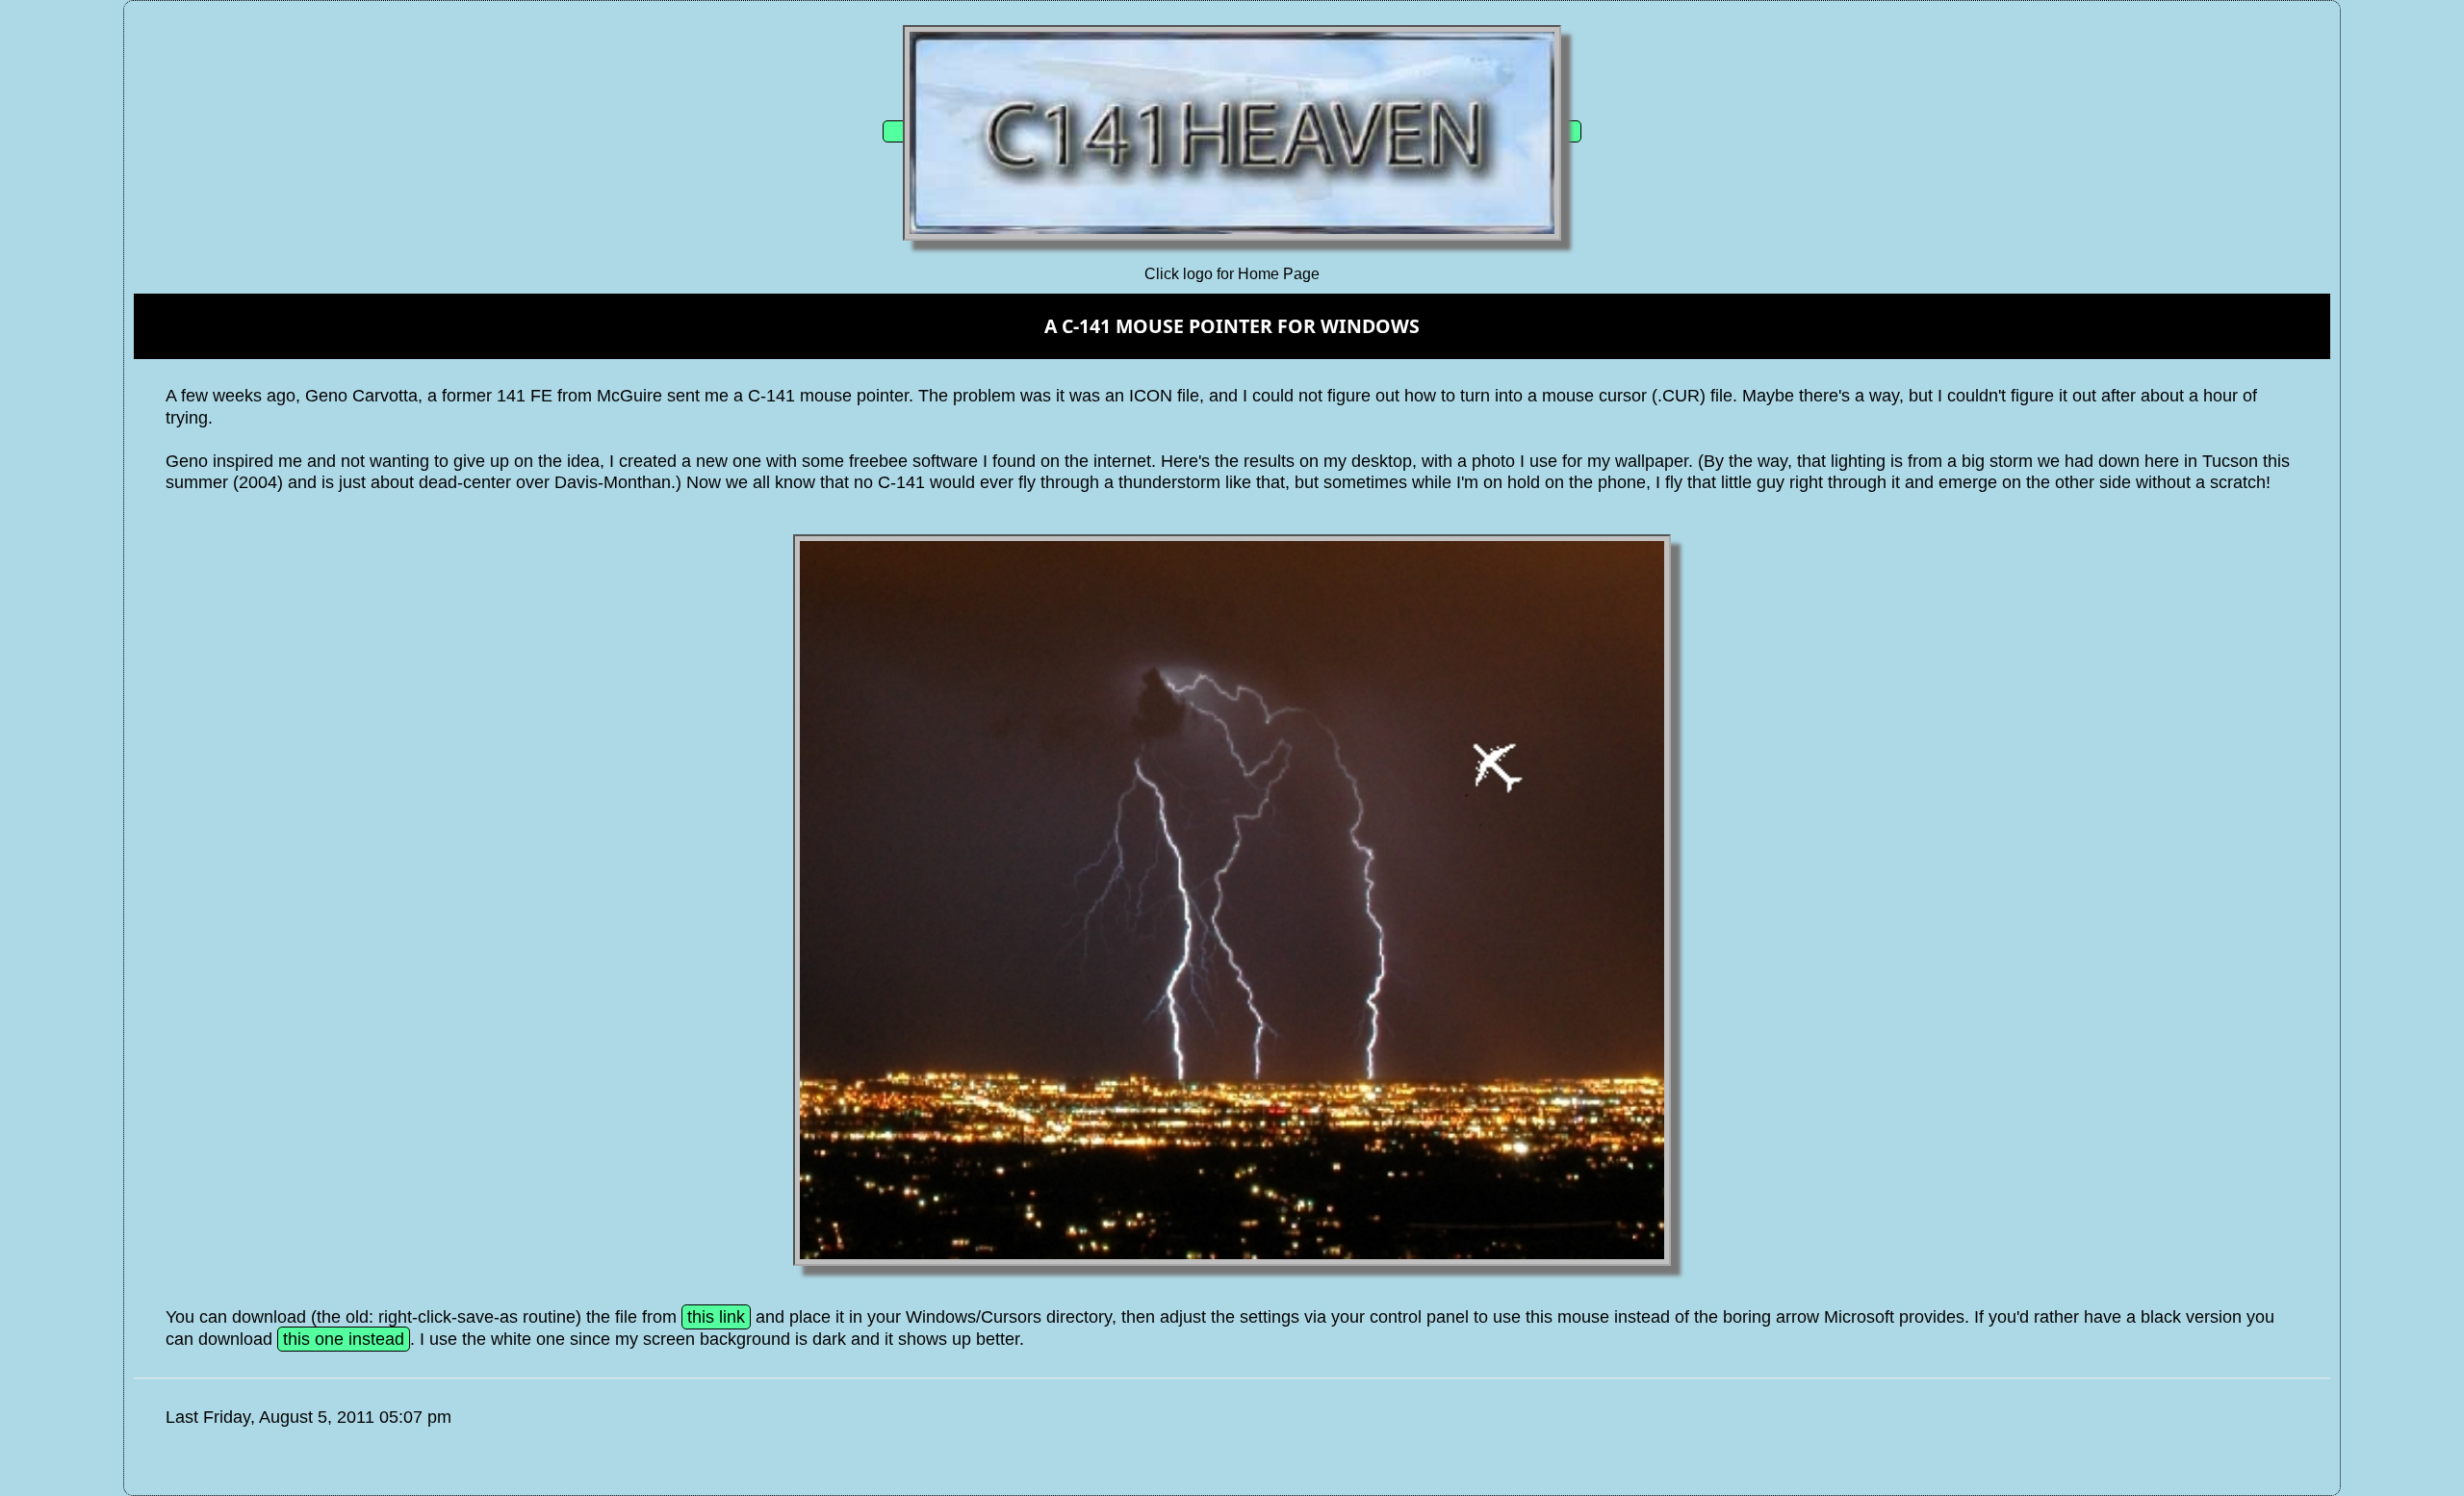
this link (716, 1317)
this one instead (344, 1339)
